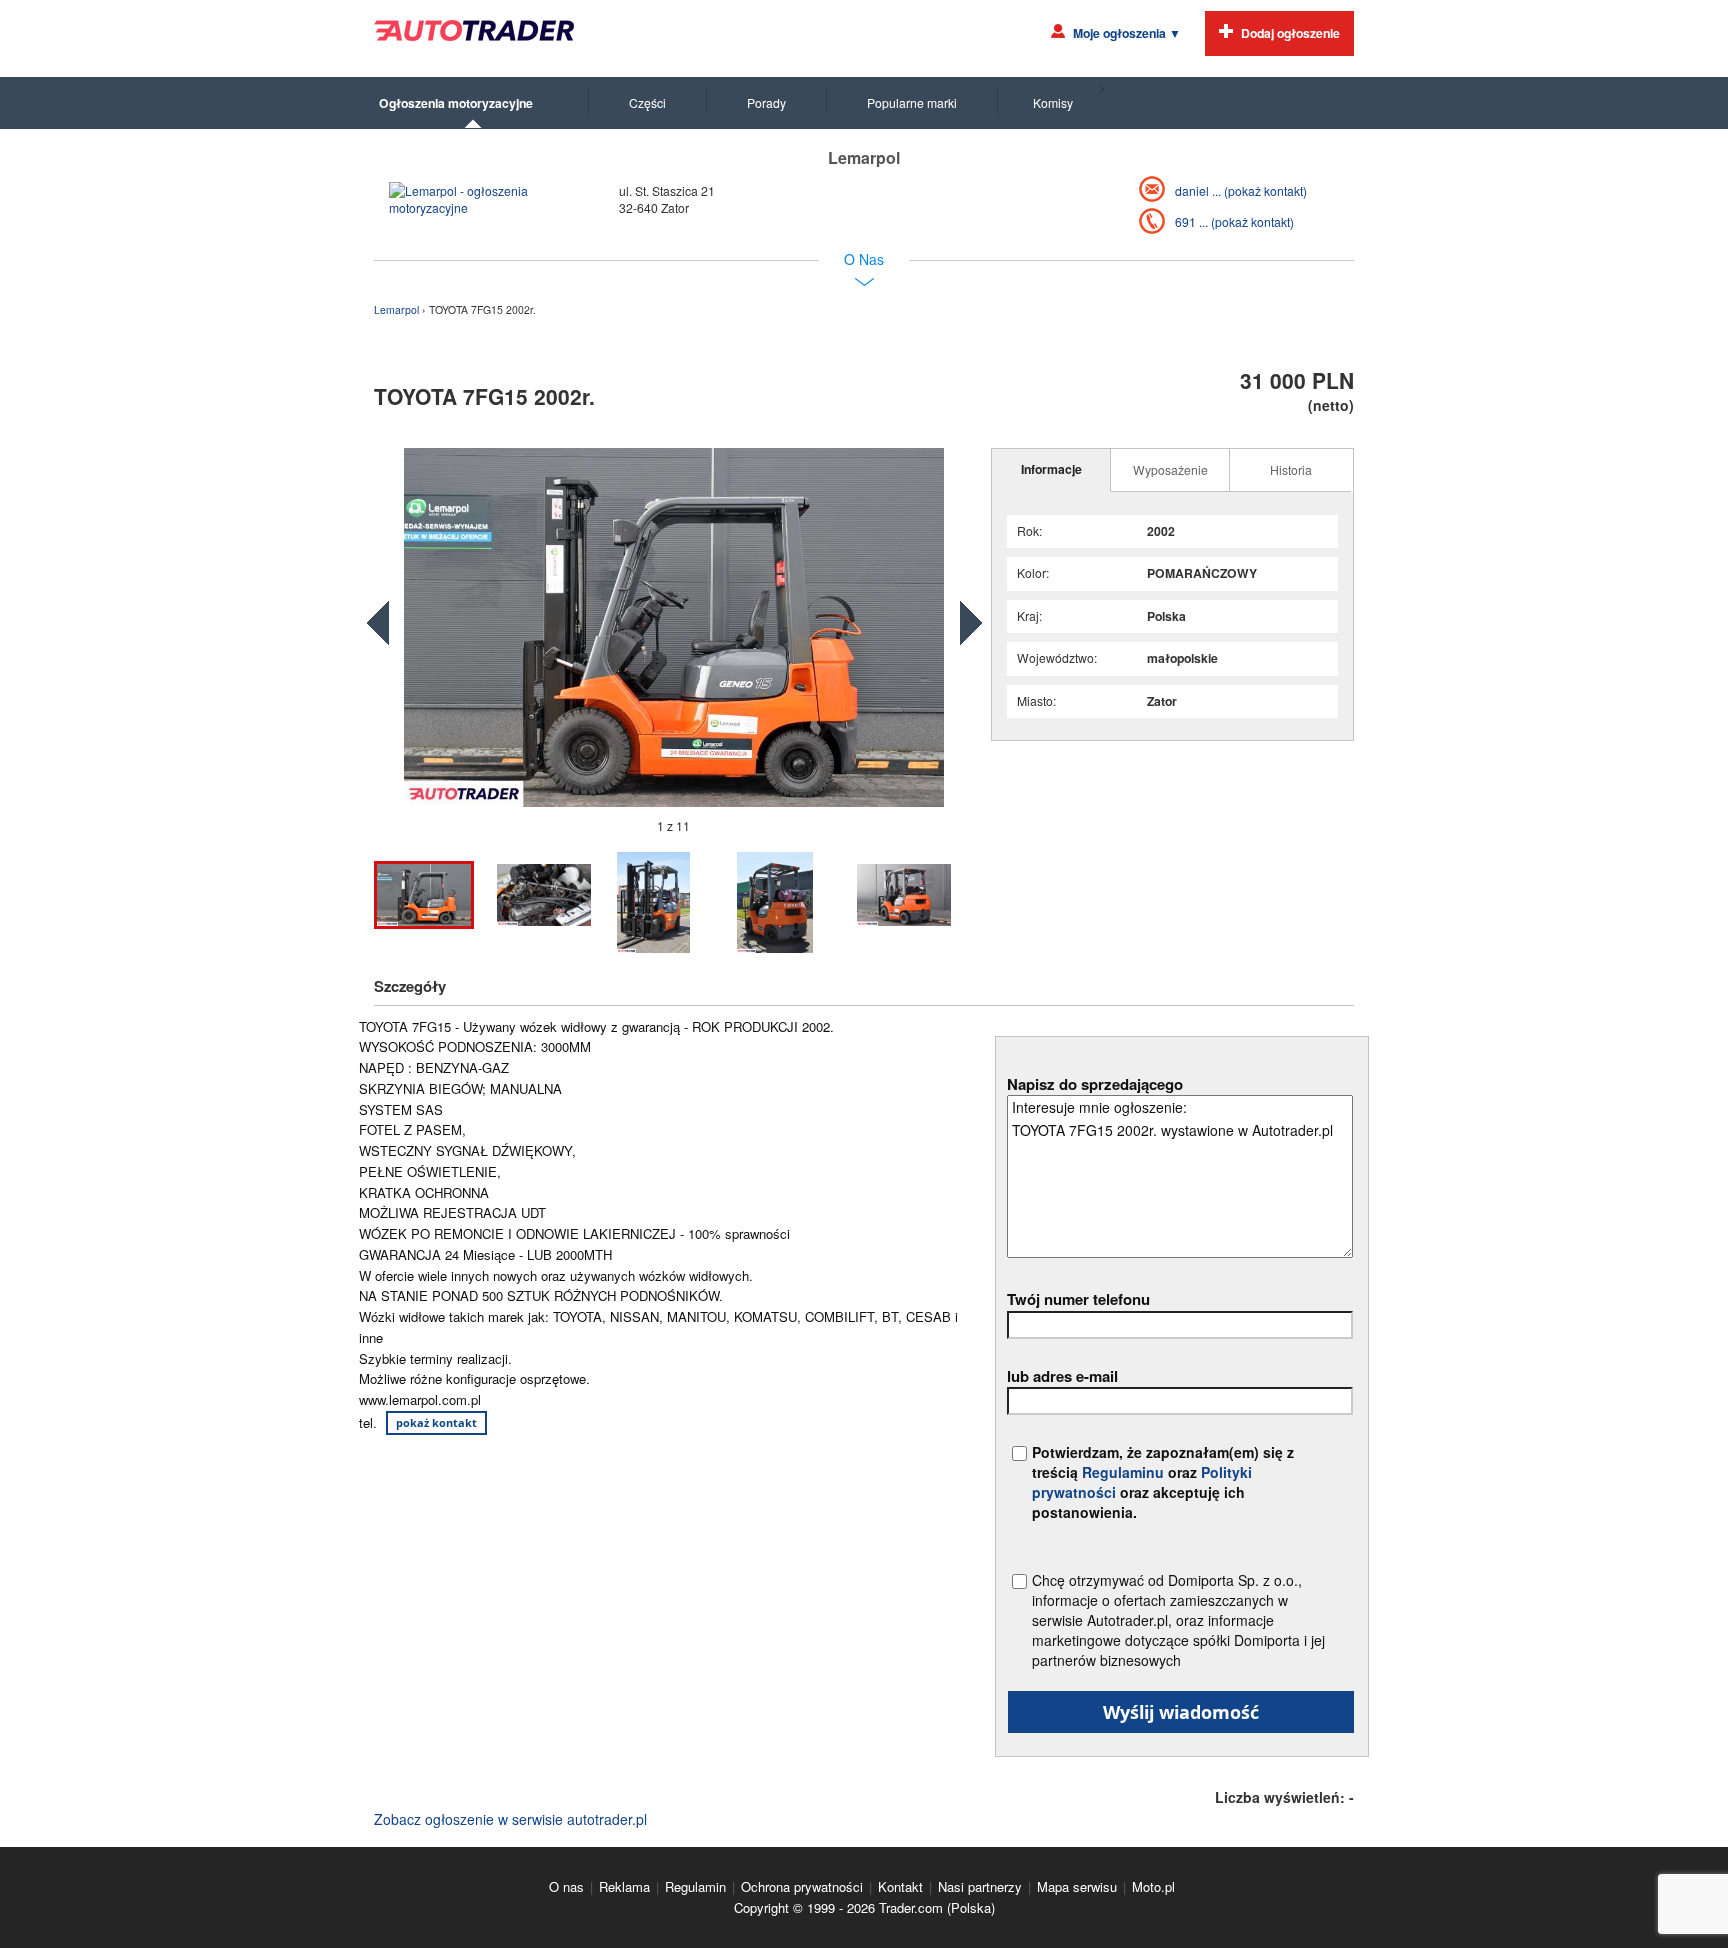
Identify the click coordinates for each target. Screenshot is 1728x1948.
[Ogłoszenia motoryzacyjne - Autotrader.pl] (474, 30)
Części (647, 102)
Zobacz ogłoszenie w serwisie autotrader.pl (510, 1819)
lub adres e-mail (1062, 1376)
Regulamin (695, 1886)
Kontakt (900, 1886)
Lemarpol (398, 309)
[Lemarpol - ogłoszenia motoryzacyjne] (479, 199)
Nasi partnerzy (980, 1886)
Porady (766, 102)
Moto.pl (1153, 1886)
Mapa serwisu (1077, 1886)
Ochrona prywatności (802, 1886)
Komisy (1053, 102)
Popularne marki (912, 102)
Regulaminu (1123, 1472)
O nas (566, 1886)
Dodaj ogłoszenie (1290, 33)
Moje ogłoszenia (1127, 33)
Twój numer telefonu (1078, 1299)
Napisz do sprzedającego (1095, 1084)
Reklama (624, 1886)
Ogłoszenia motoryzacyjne (456, 103)
